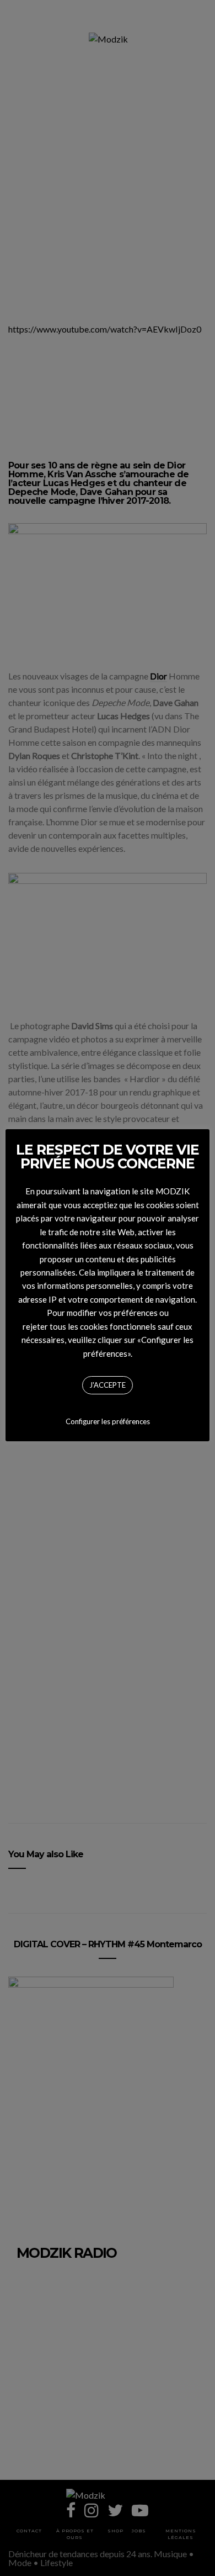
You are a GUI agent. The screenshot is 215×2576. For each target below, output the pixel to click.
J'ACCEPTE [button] (108, 1385)
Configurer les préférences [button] (108, 1421)
